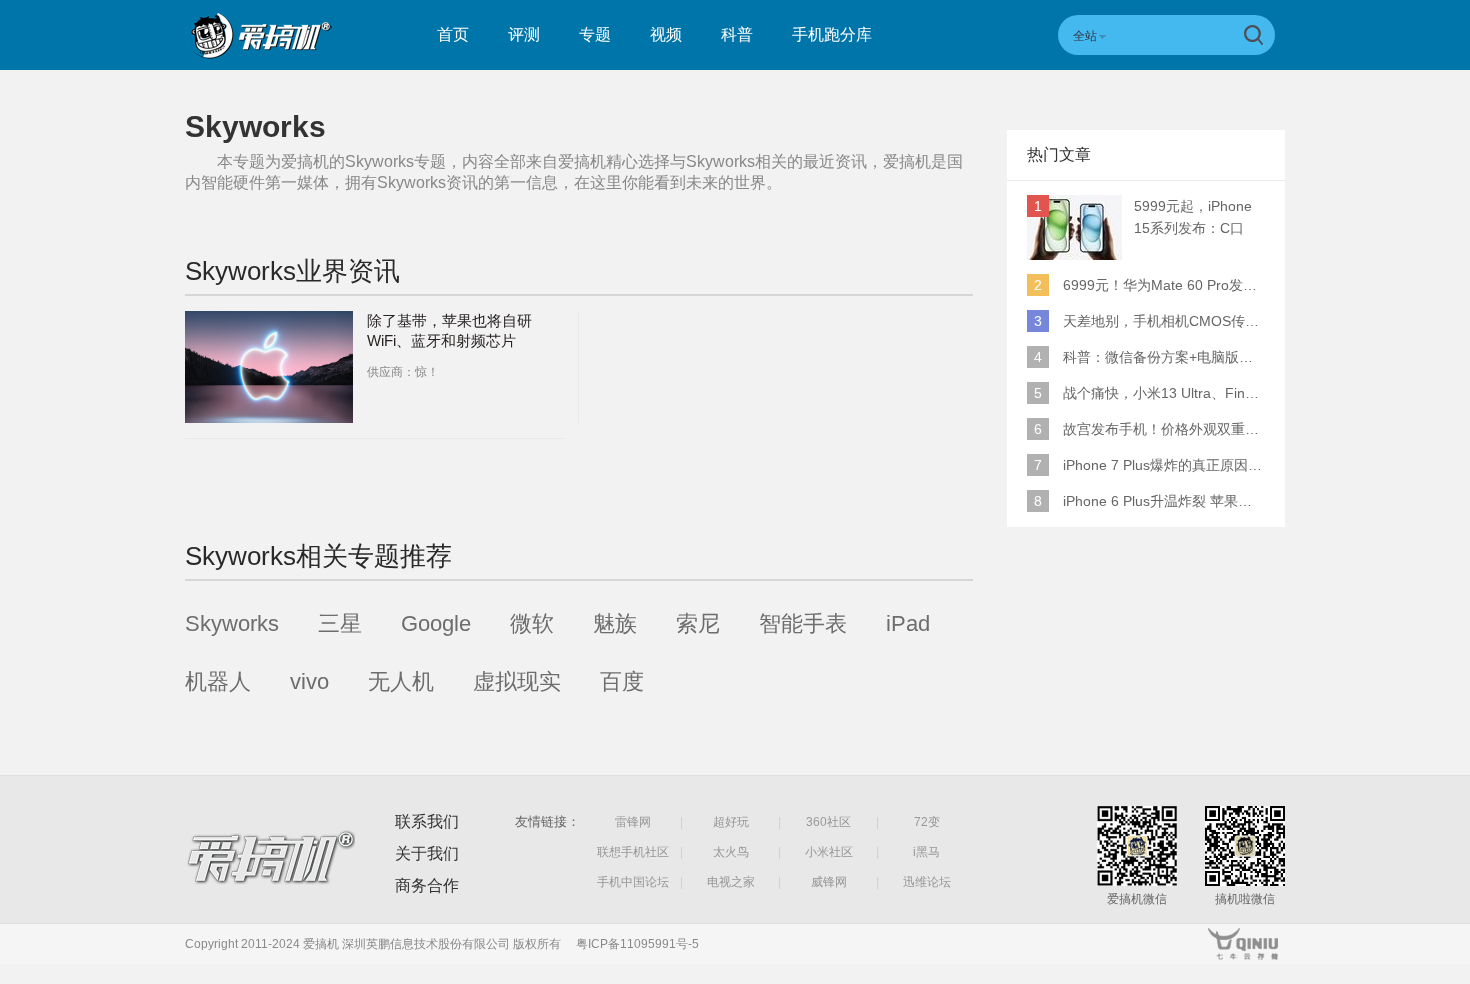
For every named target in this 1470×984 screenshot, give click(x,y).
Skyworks (232, 623)
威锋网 (829, 882)
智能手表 (803, 623)
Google (436, 623)
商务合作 (427, 885)
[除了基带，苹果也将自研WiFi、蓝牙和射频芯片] (269, 367)
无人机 (401, 681)
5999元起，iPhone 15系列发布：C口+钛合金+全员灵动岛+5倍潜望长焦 (1198, 218)
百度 (622, 681)
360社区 (828, 822)
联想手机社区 (633, 852)
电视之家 (731, 882)
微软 (532, 623)
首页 (453, 34)
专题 (595, 34)
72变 (927, 822)
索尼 (698, 623)
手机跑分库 (832, 34)
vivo (309, 681)
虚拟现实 (517, 681)
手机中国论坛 (633, 882)
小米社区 (829, 852)
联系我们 (427, 821)
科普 (737, 34)
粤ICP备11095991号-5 (637, 944)
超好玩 (731, 822)
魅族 (615, 623)
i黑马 (926, 852)
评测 (524, 34)
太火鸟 (731, 852)
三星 (340, 623)
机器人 (218, 681)
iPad (908, 623)
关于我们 (427, 853)
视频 (666, 34)
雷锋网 (633, 822)
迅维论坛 (927, 882)
